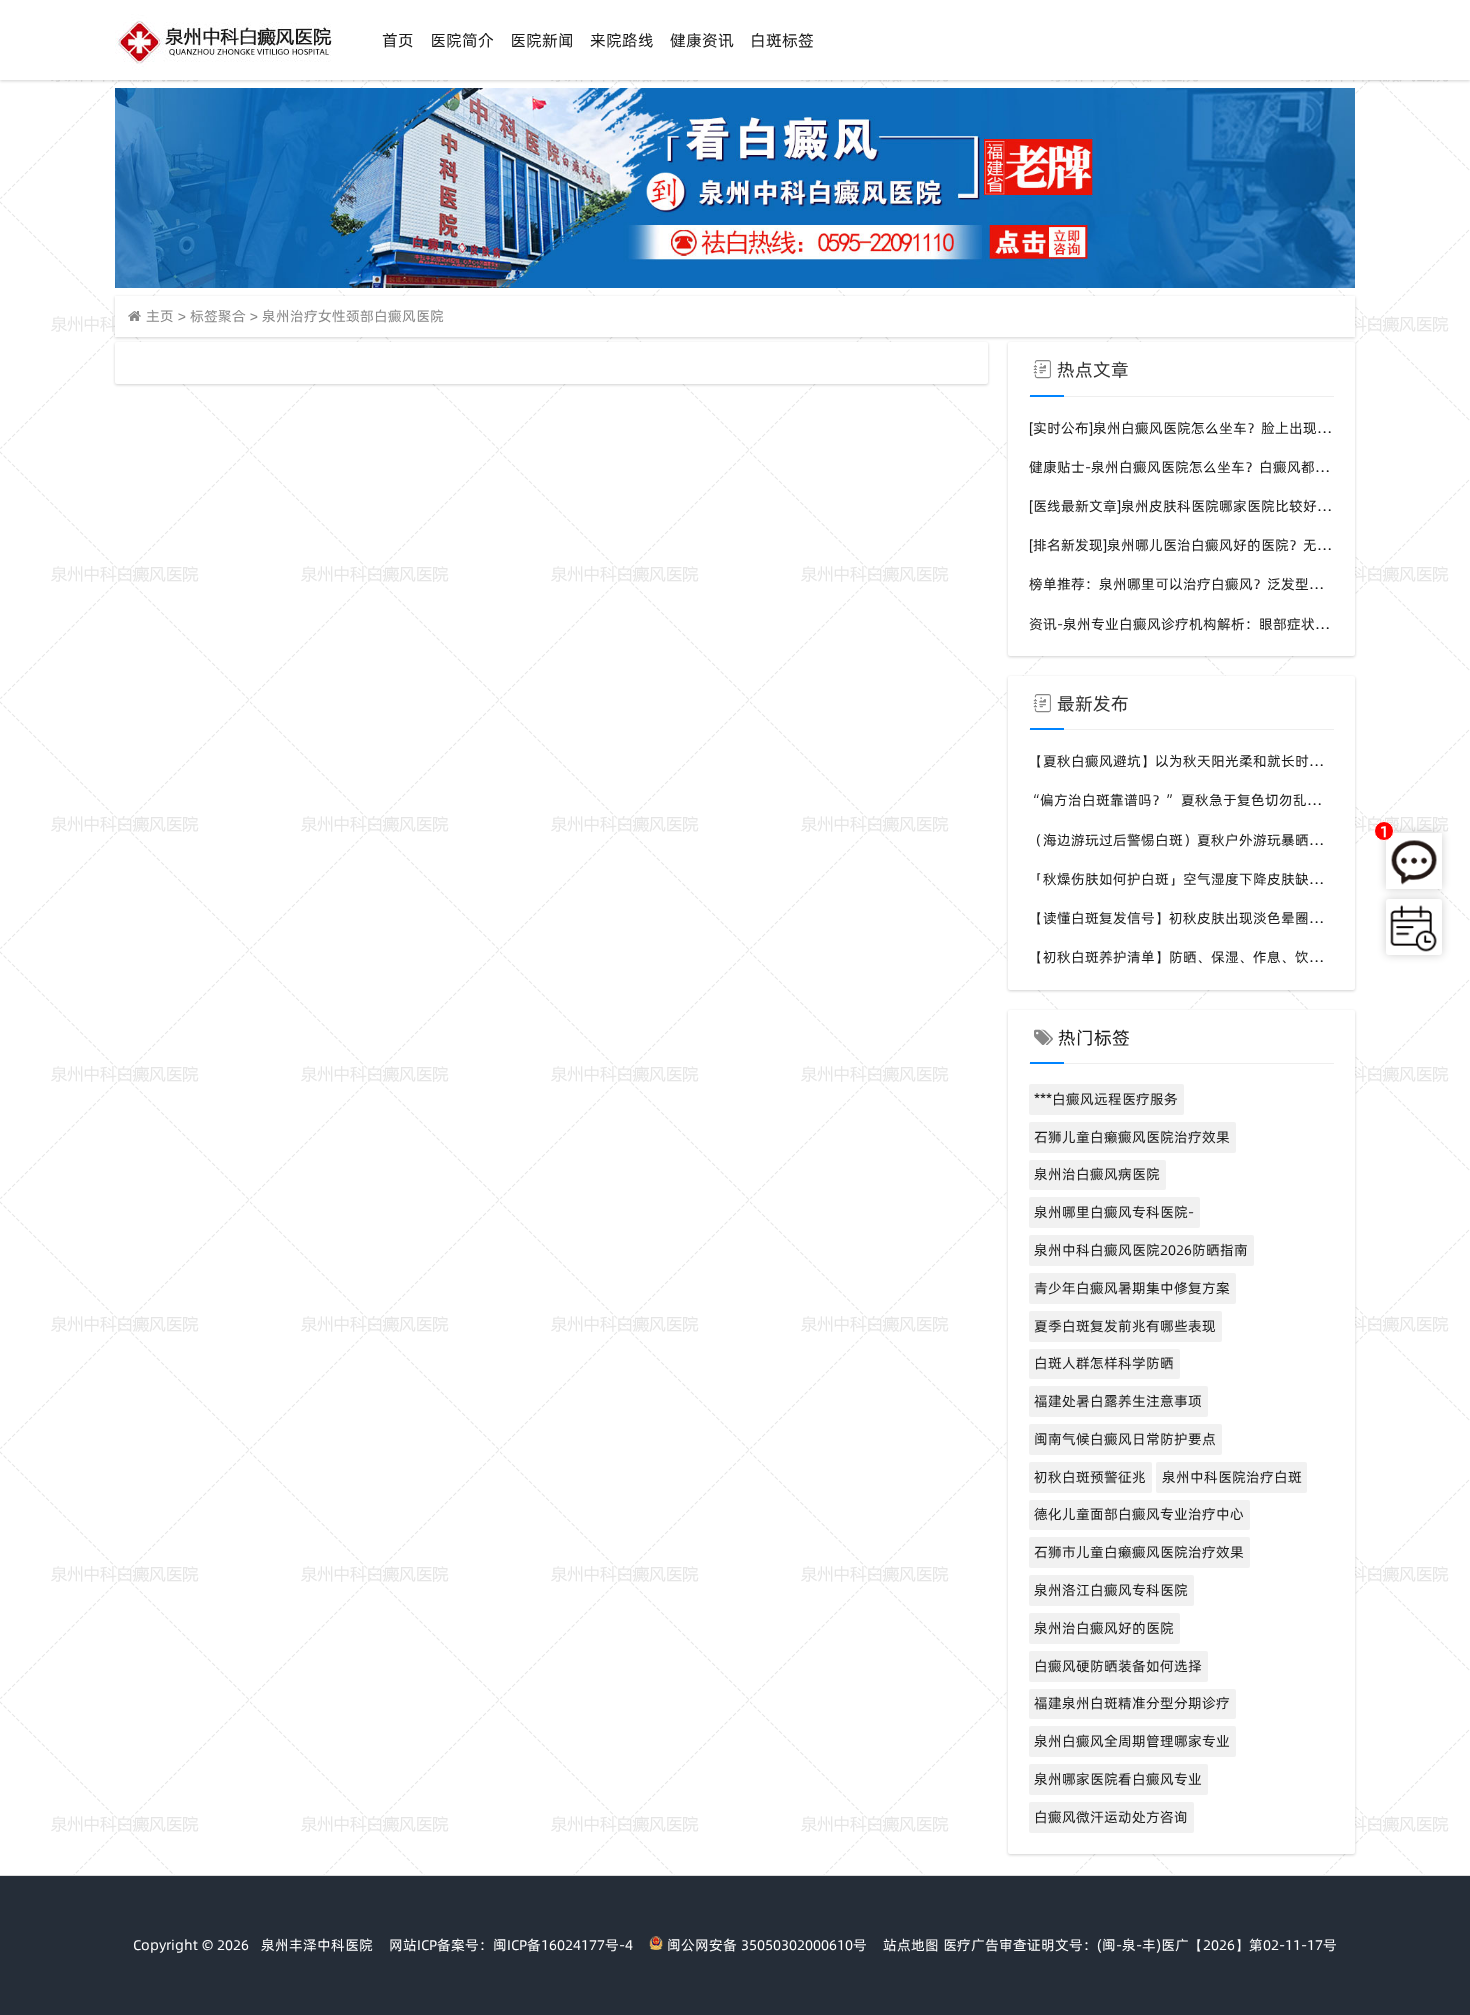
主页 (160, 316)
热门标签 (1094, 1037)
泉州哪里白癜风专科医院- (1114, 1212)
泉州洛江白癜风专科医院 (1111, 1590)
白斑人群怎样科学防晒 (1104, 1363)
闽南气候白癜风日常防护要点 (1125, 1439)
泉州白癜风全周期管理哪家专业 (1132, 1741)
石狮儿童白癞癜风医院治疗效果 (1132, 1137)
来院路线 (622, 40)
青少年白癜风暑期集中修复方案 (1132, 1288)
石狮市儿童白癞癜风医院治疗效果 (1139, 1552)
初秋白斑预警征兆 (1090, 1477)
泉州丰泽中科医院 (317, 1945)
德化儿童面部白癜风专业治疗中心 (1139, 1514)
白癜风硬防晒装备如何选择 (1118, 1666)
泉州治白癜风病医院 (1097, 1174)
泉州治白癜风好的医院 (1104, 1628)
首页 (398, 40)
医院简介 (462, 40)
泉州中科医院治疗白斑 (1232, 1477)
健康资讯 (702, 40)
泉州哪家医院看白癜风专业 (1118, 1779)
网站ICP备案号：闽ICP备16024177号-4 (511, 1945)
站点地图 (911, 1945)
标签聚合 (218, 316)
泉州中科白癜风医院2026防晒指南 (1141, 1250)
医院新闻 (542, 40)
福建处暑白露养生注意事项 (1118, 1401)
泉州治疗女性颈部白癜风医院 (353, 316)
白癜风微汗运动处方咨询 (1111, 1817)
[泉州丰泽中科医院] (224, 65)
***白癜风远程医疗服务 (1106, 1099)
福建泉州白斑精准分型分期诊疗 (1132, 1703)
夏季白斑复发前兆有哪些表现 (1125, 1326)
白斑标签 (782, 40)
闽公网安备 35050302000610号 (765, 1945)
